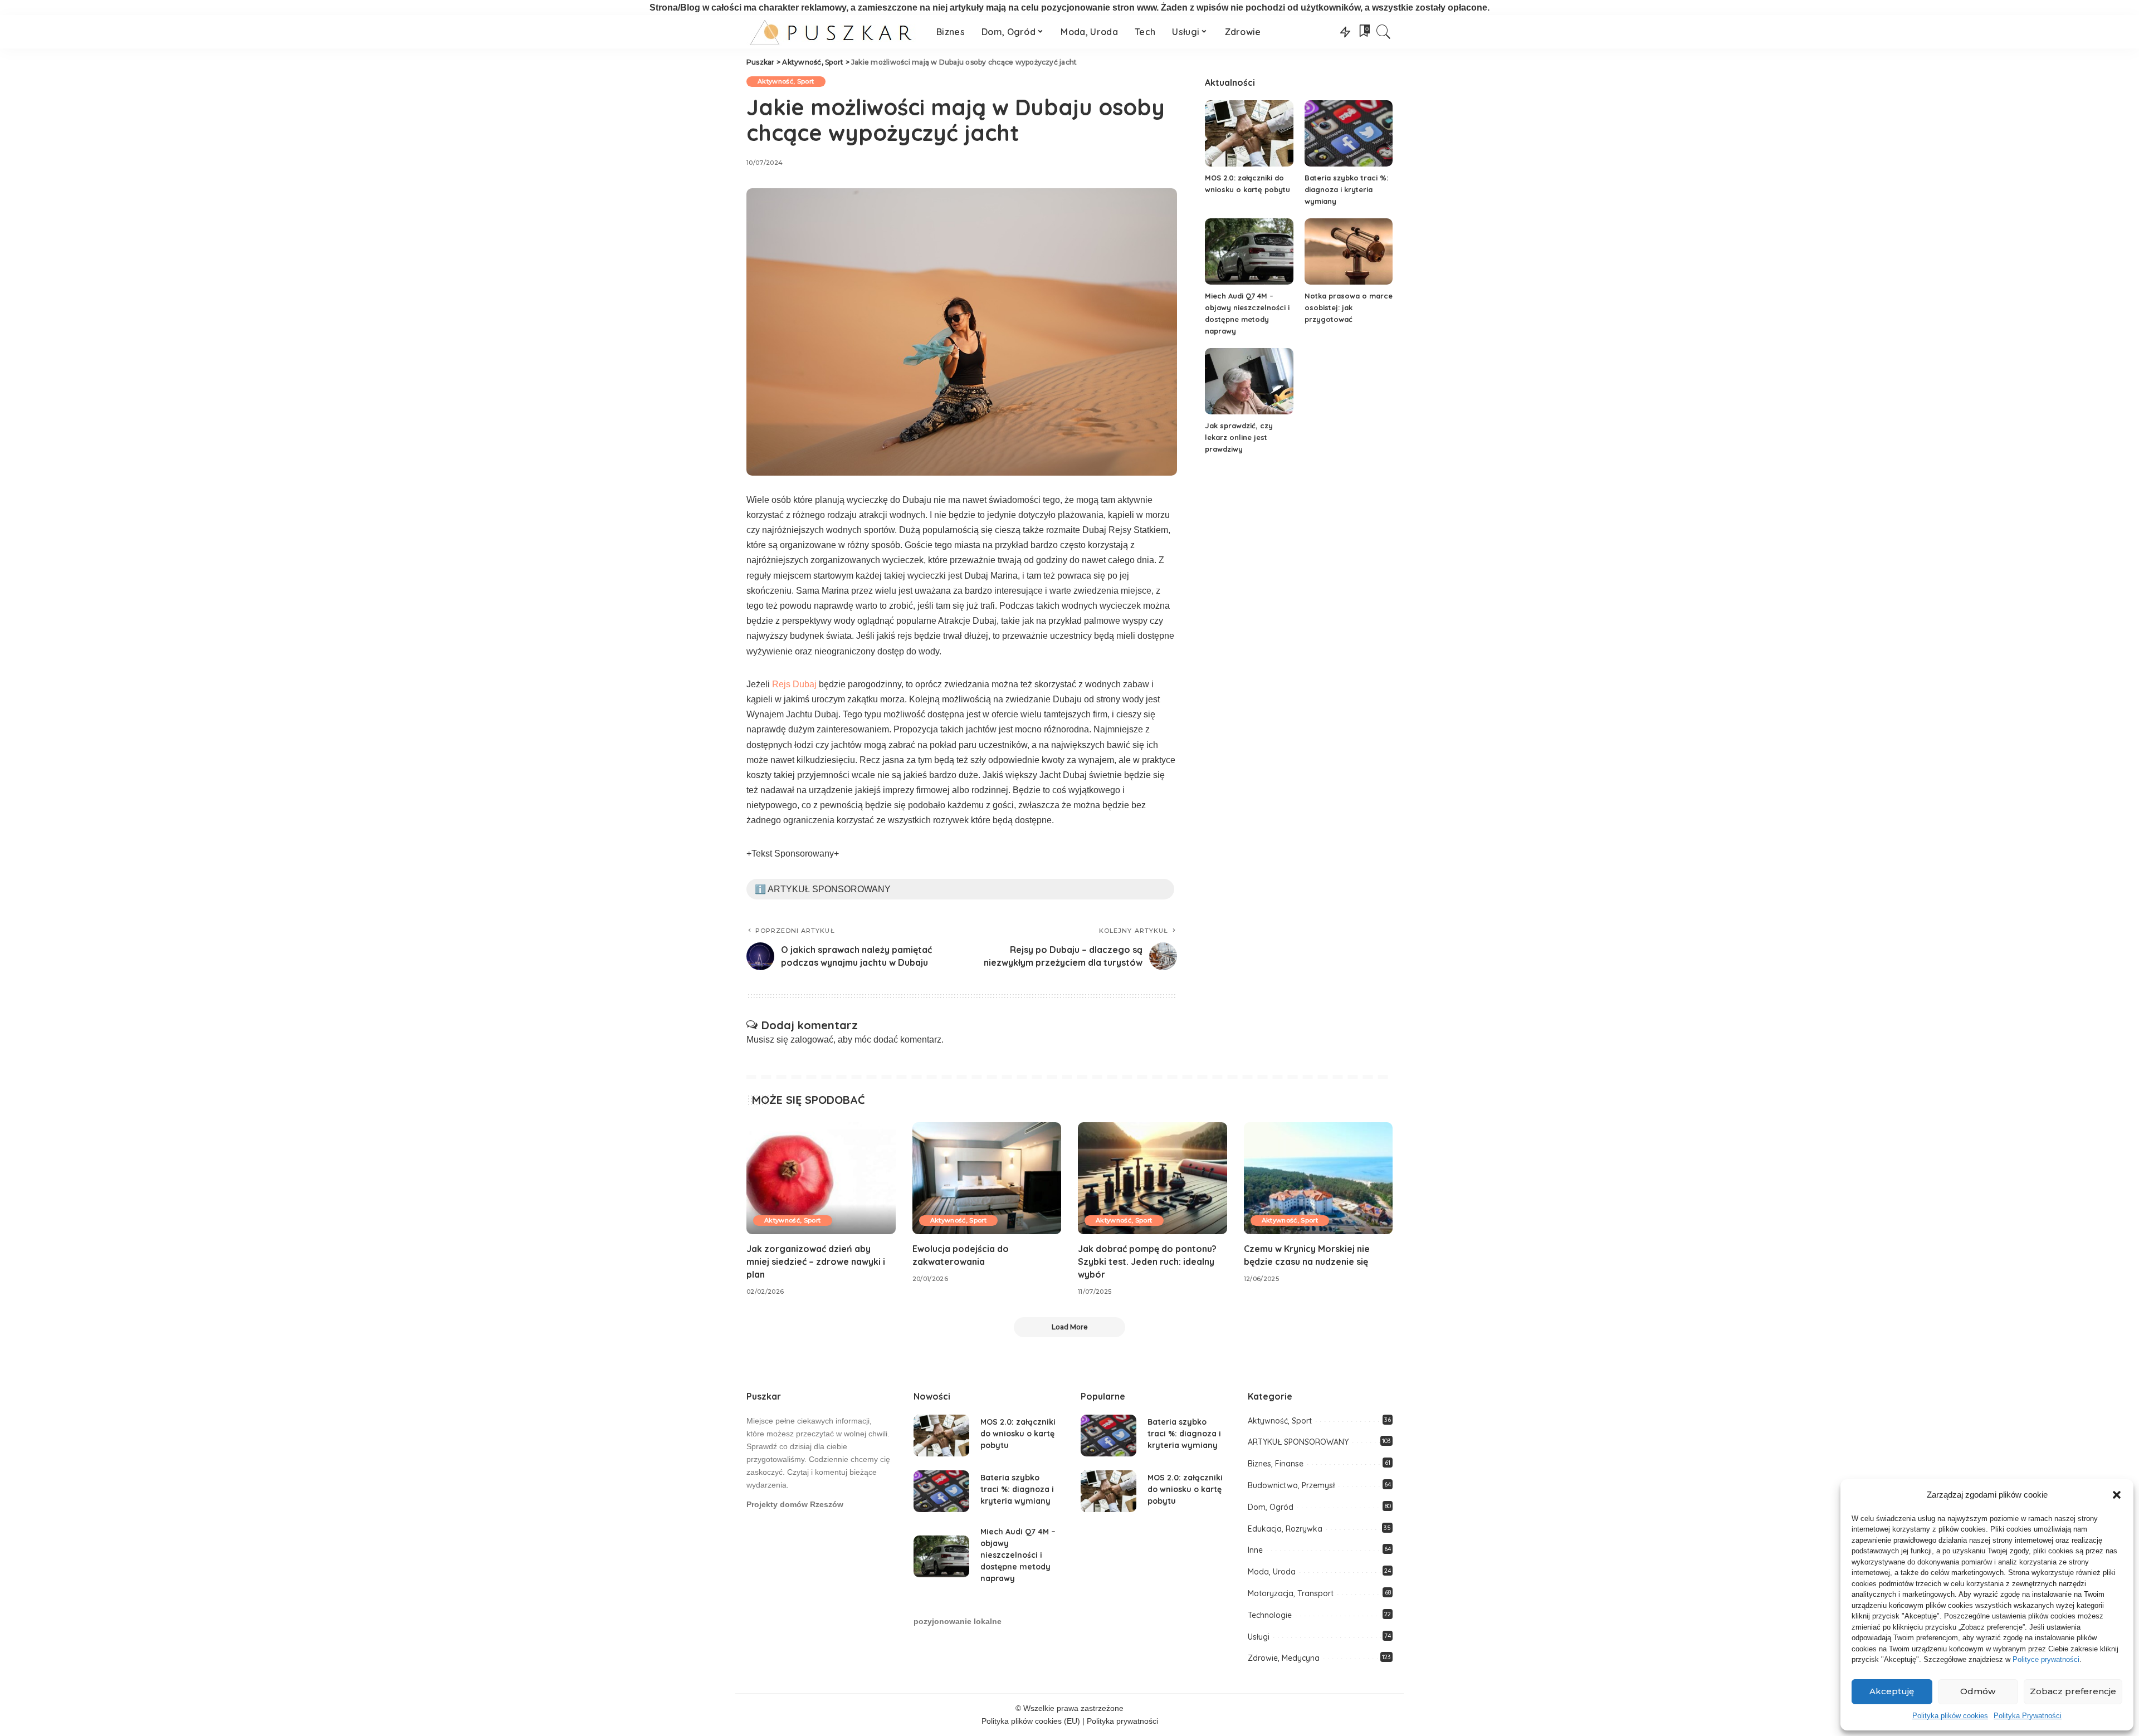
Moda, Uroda (1272, 1572)
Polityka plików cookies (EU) (1031, 1721)
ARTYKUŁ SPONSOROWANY (1298, 1442)
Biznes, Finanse (1276, 1464)
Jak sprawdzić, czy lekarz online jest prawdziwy (1239, 437)
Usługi (1259, 1637)
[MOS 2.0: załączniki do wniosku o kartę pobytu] (1249, 133)
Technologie (1270, 1615)
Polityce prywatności (2046, 1659)
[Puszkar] (833, 32)
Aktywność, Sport (786, 81)
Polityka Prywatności (2028, 1716)
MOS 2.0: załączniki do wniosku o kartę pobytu (1018, 1434)
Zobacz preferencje (2073, 1691)
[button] (2117, 1495)
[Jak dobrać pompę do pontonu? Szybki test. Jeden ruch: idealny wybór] (1152, 1178)
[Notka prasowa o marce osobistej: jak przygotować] (1349, 251)
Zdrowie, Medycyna (1284, 1658)
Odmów (1978, 1691)
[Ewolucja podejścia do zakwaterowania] (987, 1178)
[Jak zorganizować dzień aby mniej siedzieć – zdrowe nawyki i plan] (821, 1178)
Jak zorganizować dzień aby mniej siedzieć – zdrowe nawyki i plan (816, 1261)
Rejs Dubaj (794, 684)
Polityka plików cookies (1950, 1716)
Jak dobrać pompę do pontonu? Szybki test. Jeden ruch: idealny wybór (1147, 1261)
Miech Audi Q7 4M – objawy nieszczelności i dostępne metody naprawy (1018, 1555)
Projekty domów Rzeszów (795, 1505)
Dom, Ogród (1271, 1507)
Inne (1255, 1550)
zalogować (812, 1040)
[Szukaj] (1384, 32)
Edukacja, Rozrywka (1285, 1529)
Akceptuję (1892, 1691)
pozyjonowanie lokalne (958, 1622)
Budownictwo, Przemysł (1291, 1485)
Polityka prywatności (1122, 1721)
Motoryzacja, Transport (1291, 1593)
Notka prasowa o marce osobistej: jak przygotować (1349, 307)
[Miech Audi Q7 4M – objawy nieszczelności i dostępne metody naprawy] (1249, 251)
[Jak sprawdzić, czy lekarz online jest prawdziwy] (1249, 381)
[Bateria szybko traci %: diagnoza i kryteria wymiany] (1349, 133)
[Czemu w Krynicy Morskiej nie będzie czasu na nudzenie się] (1318, 1178)
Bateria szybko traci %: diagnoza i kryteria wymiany (1346, 189)
